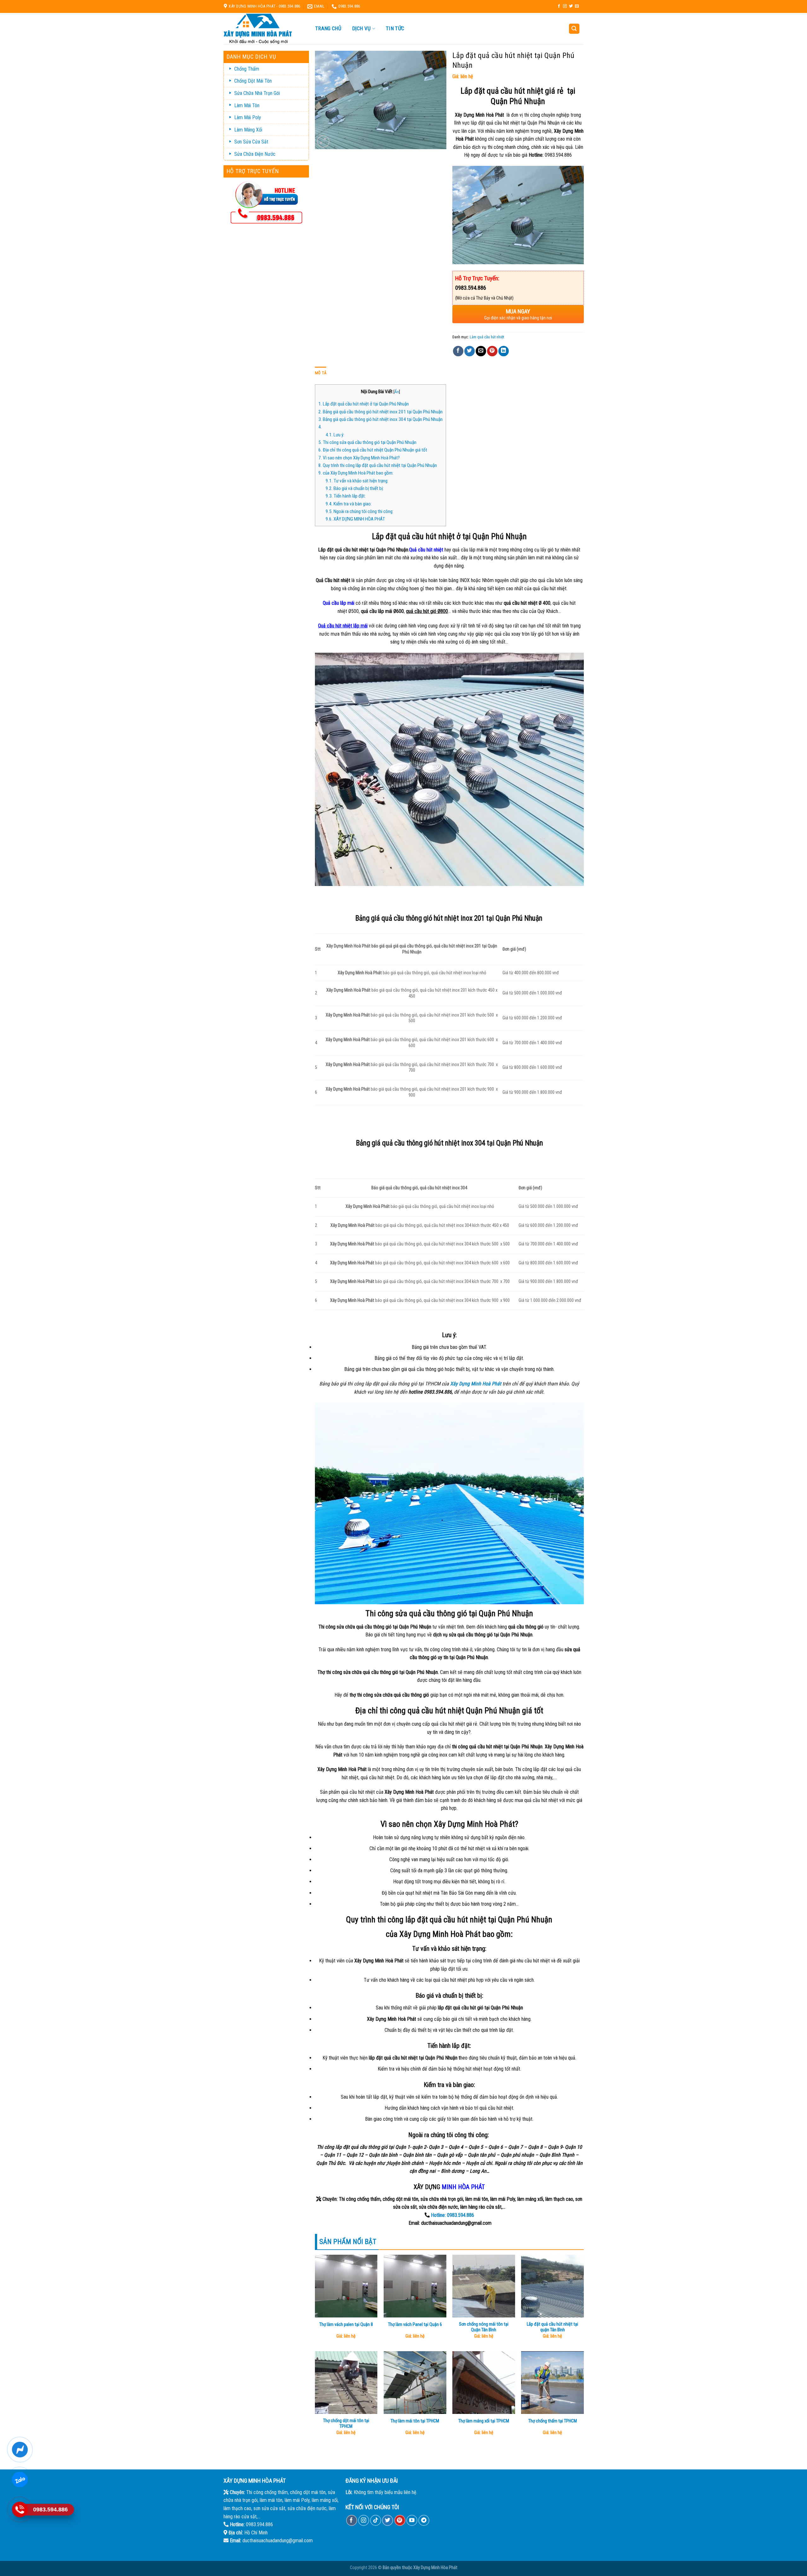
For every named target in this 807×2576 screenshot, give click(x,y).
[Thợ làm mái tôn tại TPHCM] (415, 2383)
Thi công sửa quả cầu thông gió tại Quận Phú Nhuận (367, 442)
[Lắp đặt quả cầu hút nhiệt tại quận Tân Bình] (552, 2286)
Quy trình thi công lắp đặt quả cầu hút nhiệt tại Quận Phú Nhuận (378, 465)
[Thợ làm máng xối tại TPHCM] (484, 2383)
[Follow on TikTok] (376, 2520)
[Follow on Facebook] (559, 6)
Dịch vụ (361, 29)
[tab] (321, 373)
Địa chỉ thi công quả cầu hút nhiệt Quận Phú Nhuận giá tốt (373, 450)
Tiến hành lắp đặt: (346, 496)
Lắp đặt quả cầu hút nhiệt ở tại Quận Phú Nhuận (364, 404)
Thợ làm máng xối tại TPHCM (484, 2421)
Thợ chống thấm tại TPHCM (553, 2421)
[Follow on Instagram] (565, 6)
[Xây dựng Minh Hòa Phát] (263, 29)
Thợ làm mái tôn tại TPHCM (415, 2421)
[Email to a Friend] (481, 351)
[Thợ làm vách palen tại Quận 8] (346, 2286)
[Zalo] (20, 2480)
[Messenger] (20, 2450)
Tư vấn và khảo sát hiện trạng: (357, 481)
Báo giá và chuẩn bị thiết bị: (355, 488)
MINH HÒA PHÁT (463, 2187)
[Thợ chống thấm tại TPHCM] (552, 2383)
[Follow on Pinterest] (400, 2520)
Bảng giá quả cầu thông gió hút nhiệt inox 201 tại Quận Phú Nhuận (380, 412)
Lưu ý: (335, 435)
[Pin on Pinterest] (492, 351)
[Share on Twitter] (470, 351)
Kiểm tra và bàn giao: (349, 504)
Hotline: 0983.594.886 (452, 2215)
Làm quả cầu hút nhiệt (487, 337)
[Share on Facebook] (458, 351)
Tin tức (395, 28)
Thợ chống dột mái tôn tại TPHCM (346, 2424)
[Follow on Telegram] (424, 2520)
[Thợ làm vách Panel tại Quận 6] (415, 2286)
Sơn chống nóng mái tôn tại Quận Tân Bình (484, 2327)
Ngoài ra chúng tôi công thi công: (360, 511)
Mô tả (321, 373)
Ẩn (397, 392)
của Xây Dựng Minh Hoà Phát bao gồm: (356, 473)
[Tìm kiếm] (574, 29)
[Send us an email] (577, 6)
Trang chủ (328, 28)
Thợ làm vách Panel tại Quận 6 (415, 2325)
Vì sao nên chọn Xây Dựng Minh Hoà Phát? (359, 458)
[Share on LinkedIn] (504, 351)
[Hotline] (20, 2509)
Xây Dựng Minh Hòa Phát (435, 2568)
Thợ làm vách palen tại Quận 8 (346, 2325)
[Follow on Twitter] (571, 6)
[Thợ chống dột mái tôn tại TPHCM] (346, 2383)
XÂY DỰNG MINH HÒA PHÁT (355, 519)
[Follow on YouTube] (412, 2520)
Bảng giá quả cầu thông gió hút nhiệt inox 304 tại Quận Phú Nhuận (380, 419)
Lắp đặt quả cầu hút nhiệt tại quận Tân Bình (552, 2327)
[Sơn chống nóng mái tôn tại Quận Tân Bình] (484, 2286)
